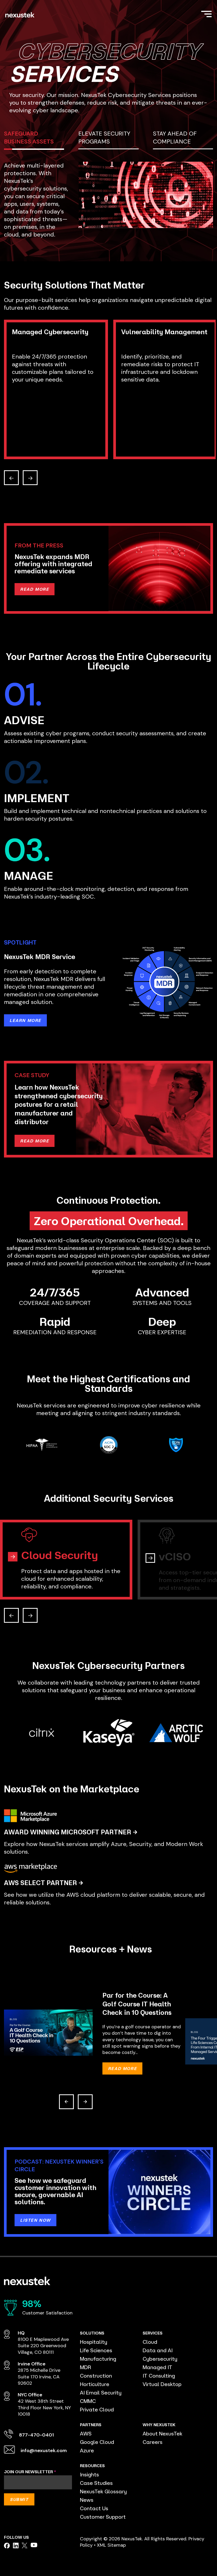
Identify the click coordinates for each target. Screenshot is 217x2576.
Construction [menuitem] (96, 2376)
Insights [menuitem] (89, 2474)
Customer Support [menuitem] (103, 2517)
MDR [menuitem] (85, 2367)
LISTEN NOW (35, 2220)
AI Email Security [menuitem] (101, 2393)
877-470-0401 (36, 2435)
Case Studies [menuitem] (96, 2483)
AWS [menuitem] (86, 2433)
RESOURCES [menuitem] (92, 2466)
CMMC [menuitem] (88, 2401)
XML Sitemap (111, 2545)
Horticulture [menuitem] (95, 2384)
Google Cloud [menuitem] (97, 2442)
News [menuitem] (87, 2500)
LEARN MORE (25, 1020)
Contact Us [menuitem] (94, 2508)
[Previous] (66, 2102)
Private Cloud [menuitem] (97, 2409)
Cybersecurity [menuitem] (160, 2359)
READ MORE (35, 589)
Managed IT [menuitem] (157, 2367)
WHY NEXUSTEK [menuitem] (159, 2425)
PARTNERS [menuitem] (91, 2425)
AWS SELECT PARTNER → (44, 1883)
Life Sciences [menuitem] (96, 2350)
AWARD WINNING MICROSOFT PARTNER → (71, 1832)
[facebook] (7, 2546)
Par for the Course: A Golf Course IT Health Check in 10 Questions (137, 2004)
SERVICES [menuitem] (153, 2333)
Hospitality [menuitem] (94, 2342)
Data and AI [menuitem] (158, 2350)
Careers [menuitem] (153, 2442)
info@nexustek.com (44, 2451)
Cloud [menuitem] (150, 2342)
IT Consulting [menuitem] (159, 2376)
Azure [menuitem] (87, 2450)
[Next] (85, 2102)
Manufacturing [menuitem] (98, 2359)
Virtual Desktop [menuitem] (162, 2384)
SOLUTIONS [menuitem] (92, 2333)
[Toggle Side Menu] (206, 13)
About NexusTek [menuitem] (162, 2433)
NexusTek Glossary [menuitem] (103, 2491)
